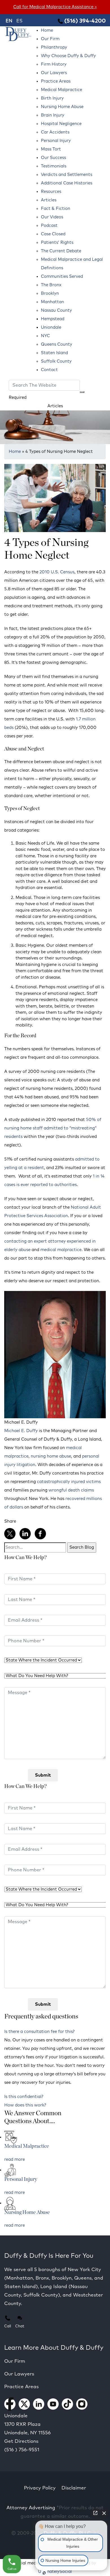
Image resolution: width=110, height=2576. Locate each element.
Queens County (57, 344)
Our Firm (50, 39)
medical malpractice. (61, 1250)
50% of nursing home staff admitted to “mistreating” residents (53, 1128)
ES (19, 21)
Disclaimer (74, 2488)
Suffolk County (56, 361)
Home (47, 30)
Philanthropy (54, 47)
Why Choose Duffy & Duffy (68, 56)
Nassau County (56, 310)
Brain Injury (53, 115)
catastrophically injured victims (69, 1482)
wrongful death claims (71, 1490)
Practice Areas (56, 81)
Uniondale (51, 327)
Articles (49, 200)
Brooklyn (50, 293)
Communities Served (62, 276)
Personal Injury (56, 141)
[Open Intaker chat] (44, 2573)
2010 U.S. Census (57, 572)
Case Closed (53, 234)
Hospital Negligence (61, 124)
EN (9, 21)
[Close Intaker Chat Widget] (104, 2513)
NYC (45, 336)
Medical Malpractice (61, 90)
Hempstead (53, 319)
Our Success (53, 158)
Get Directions (21, 2442)
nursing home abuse (51, 1456)
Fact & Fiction (56, 209)
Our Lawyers (54, 73)
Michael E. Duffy (21, 1431)
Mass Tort (51, 149)
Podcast (49, 226)
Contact (49, 370)
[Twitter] (10, 1534)
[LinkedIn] (25, 1534)
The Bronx (51, 285)
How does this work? (25, 2105)
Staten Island (54, 353)
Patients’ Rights (57, 243)
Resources (51, 192)
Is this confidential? (24, 2097)
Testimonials (54, 166)
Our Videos (52, 217)
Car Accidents (55, 132)
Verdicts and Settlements (67, 175)
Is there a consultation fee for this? (39, 2032)
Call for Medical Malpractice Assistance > (55, 7)
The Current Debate (61, 251)
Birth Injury (52, 98)
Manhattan (52, 302)
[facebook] (40, 1534)
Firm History (54, 64)
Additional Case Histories (67, 183)
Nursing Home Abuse (62, 107)
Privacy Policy (40, 2488)
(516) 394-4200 (84, 21)
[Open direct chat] (95, 2513)
